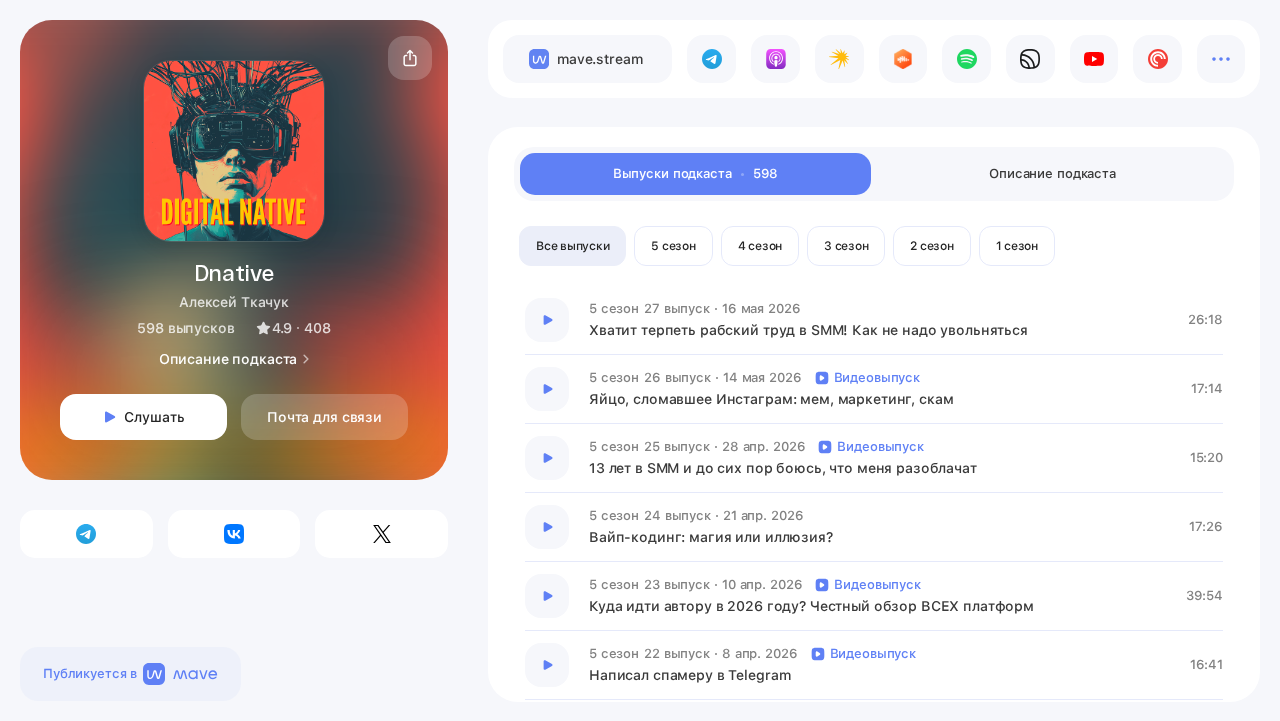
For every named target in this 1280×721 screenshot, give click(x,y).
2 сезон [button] (931, 246)
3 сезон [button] (846, 246)
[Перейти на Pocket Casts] (1157, 59)
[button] (410, 58)
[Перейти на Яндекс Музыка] (839, 59)
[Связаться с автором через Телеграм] (86, 534)
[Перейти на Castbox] (903, 59)
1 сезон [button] (1017, 246)
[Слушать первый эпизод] (547, 320)
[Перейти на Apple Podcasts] (775, 59)
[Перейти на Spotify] (966, 59)
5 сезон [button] (673, 246)
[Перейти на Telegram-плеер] (711, 59)
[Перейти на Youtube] (1094, 59)
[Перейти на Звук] (1030, 59)
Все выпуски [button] (572, 246)
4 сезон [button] (760, 246)
